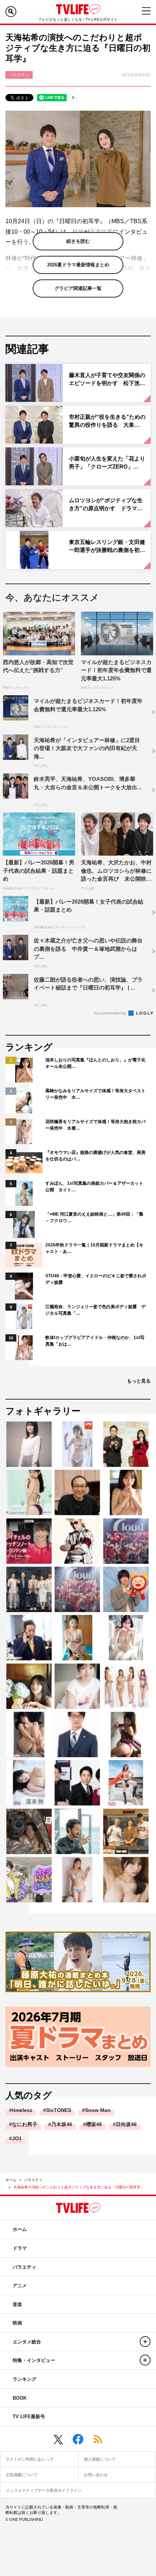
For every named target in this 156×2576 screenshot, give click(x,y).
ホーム (11, 2180)
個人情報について (100, 2459)
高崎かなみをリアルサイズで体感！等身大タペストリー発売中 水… (95, 1094)
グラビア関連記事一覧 (78, 288)
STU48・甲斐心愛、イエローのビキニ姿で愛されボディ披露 (96, 1279)
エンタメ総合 (27, 2342)
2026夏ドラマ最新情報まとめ (78, 265)
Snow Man (98, 2110)
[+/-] (145, 2342)
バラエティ (33, 2180)
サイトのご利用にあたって (30, 2459)
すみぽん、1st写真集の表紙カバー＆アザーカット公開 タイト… (94, 1187)
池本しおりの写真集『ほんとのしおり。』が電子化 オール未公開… (96, 1063)
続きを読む (78, 241)
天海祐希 (101, 232)
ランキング (24, 2379)
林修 (78, 232)
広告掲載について (22, 2475)
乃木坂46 (62, 2124)
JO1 (17, 2138)
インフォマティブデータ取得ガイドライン (44, 2490)
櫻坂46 (94, 2124)
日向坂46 (126, 2124)
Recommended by (111, 1013)
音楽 (17, 2304)
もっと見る (139, 1381)
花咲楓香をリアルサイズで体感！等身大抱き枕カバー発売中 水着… (95, 1125)
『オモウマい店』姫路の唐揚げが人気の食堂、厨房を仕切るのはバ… (95, 1156)
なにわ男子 (25, 2124)
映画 (17, 2323)
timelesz (22, 2110)
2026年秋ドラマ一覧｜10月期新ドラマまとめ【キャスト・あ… (94, 1248)
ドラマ (20, 2248)
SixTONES (59, 2110)
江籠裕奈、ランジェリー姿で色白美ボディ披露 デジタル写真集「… (95, 1310)
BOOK (20, 2398)
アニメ (20, 2286)
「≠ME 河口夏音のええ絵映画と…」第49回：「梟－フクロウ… (94, 1217)
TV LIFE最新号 (29, 2417)
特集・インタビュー (34, 2360)
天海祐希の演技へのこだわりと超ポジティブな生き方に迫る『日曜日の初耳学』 (79, 2187)
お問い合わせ (96, 2475)
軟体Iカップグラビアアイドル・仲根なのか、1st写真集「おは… (95, 1341)
